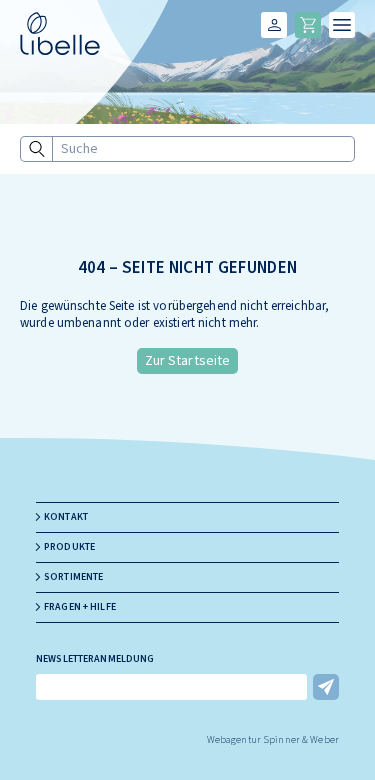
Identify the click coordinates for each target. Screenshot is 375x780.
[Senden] (326, 687)
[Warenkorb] (308, 25)
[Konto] (274, 25)
